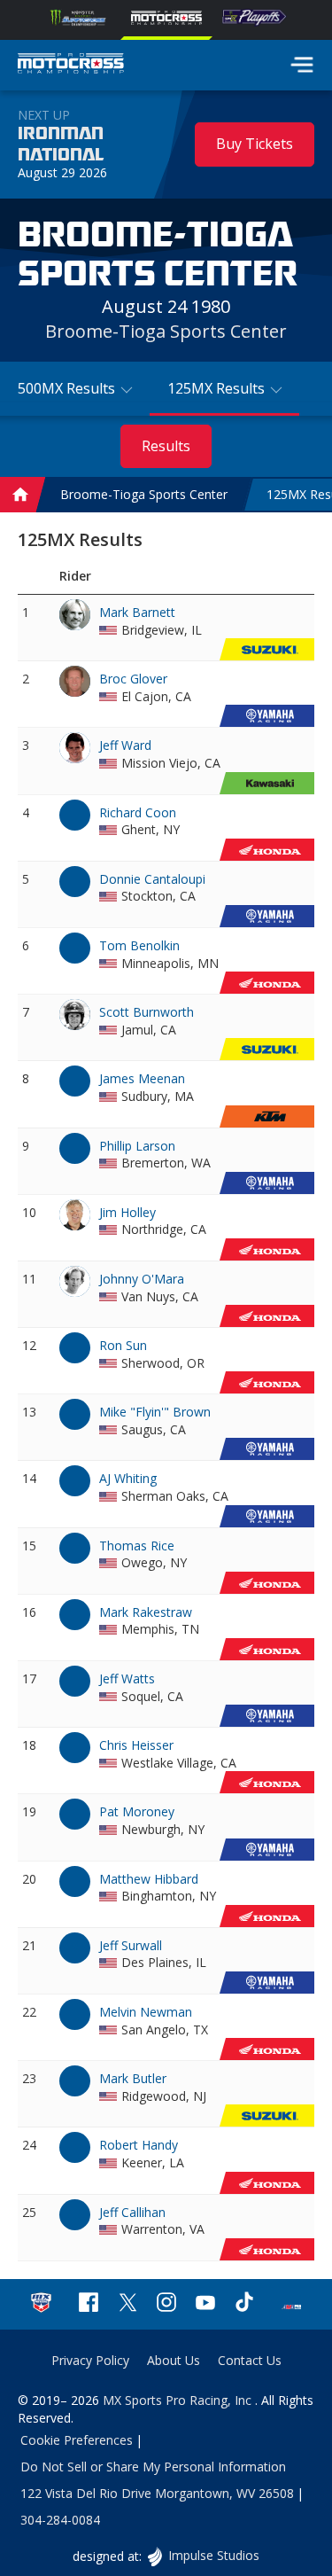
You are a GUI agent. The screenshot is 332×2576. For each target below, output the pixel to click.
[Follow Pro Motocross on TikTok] (244, 2304)
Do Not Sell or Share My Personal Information (153, 2467)
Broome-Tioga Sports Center (166, 331)
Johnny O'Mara (142, 1279)
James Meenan (142, 1078)
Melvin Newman (146, 2012)
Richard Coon (138, 812)
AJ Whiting (128, 1478)
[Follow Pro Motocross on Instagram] (166, 2304)
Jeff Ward (125, 745)
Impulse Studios (213, 2555)
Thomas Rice (137, 1546)
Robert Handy (139, 2145)
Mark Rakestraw (146, 1612)
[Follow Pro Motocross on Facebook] (89, 2304)
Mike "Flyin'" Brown (155, 1412)
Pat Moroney (137, 1811)
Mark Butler (133, 2078)
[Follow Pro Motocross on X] (127, 2304)
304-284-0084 (60, 2520)
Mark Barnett (137, 612)
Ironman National (61, 144)
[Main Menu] (302, 65)
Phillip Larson (137, 1146)
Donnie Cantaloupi (152, 879)
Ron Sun (123, 1345)
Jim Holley (127, 1212)
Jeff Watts (127, 1678)
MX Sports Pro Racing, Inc (179, 2400)
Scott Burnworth (147, 1012)
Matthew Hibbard (149, 1879)
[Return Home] (71, 66)
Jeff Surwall (131, 1945)
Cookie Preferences (77, 2440)
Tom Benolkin (139, 945)
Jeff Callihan (132, 2212)
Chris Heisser (136, 1745)
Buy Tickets (255, 144)
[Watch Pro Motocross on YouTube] (205, 2304)
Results (166, 446)
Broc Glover (133, 679)
